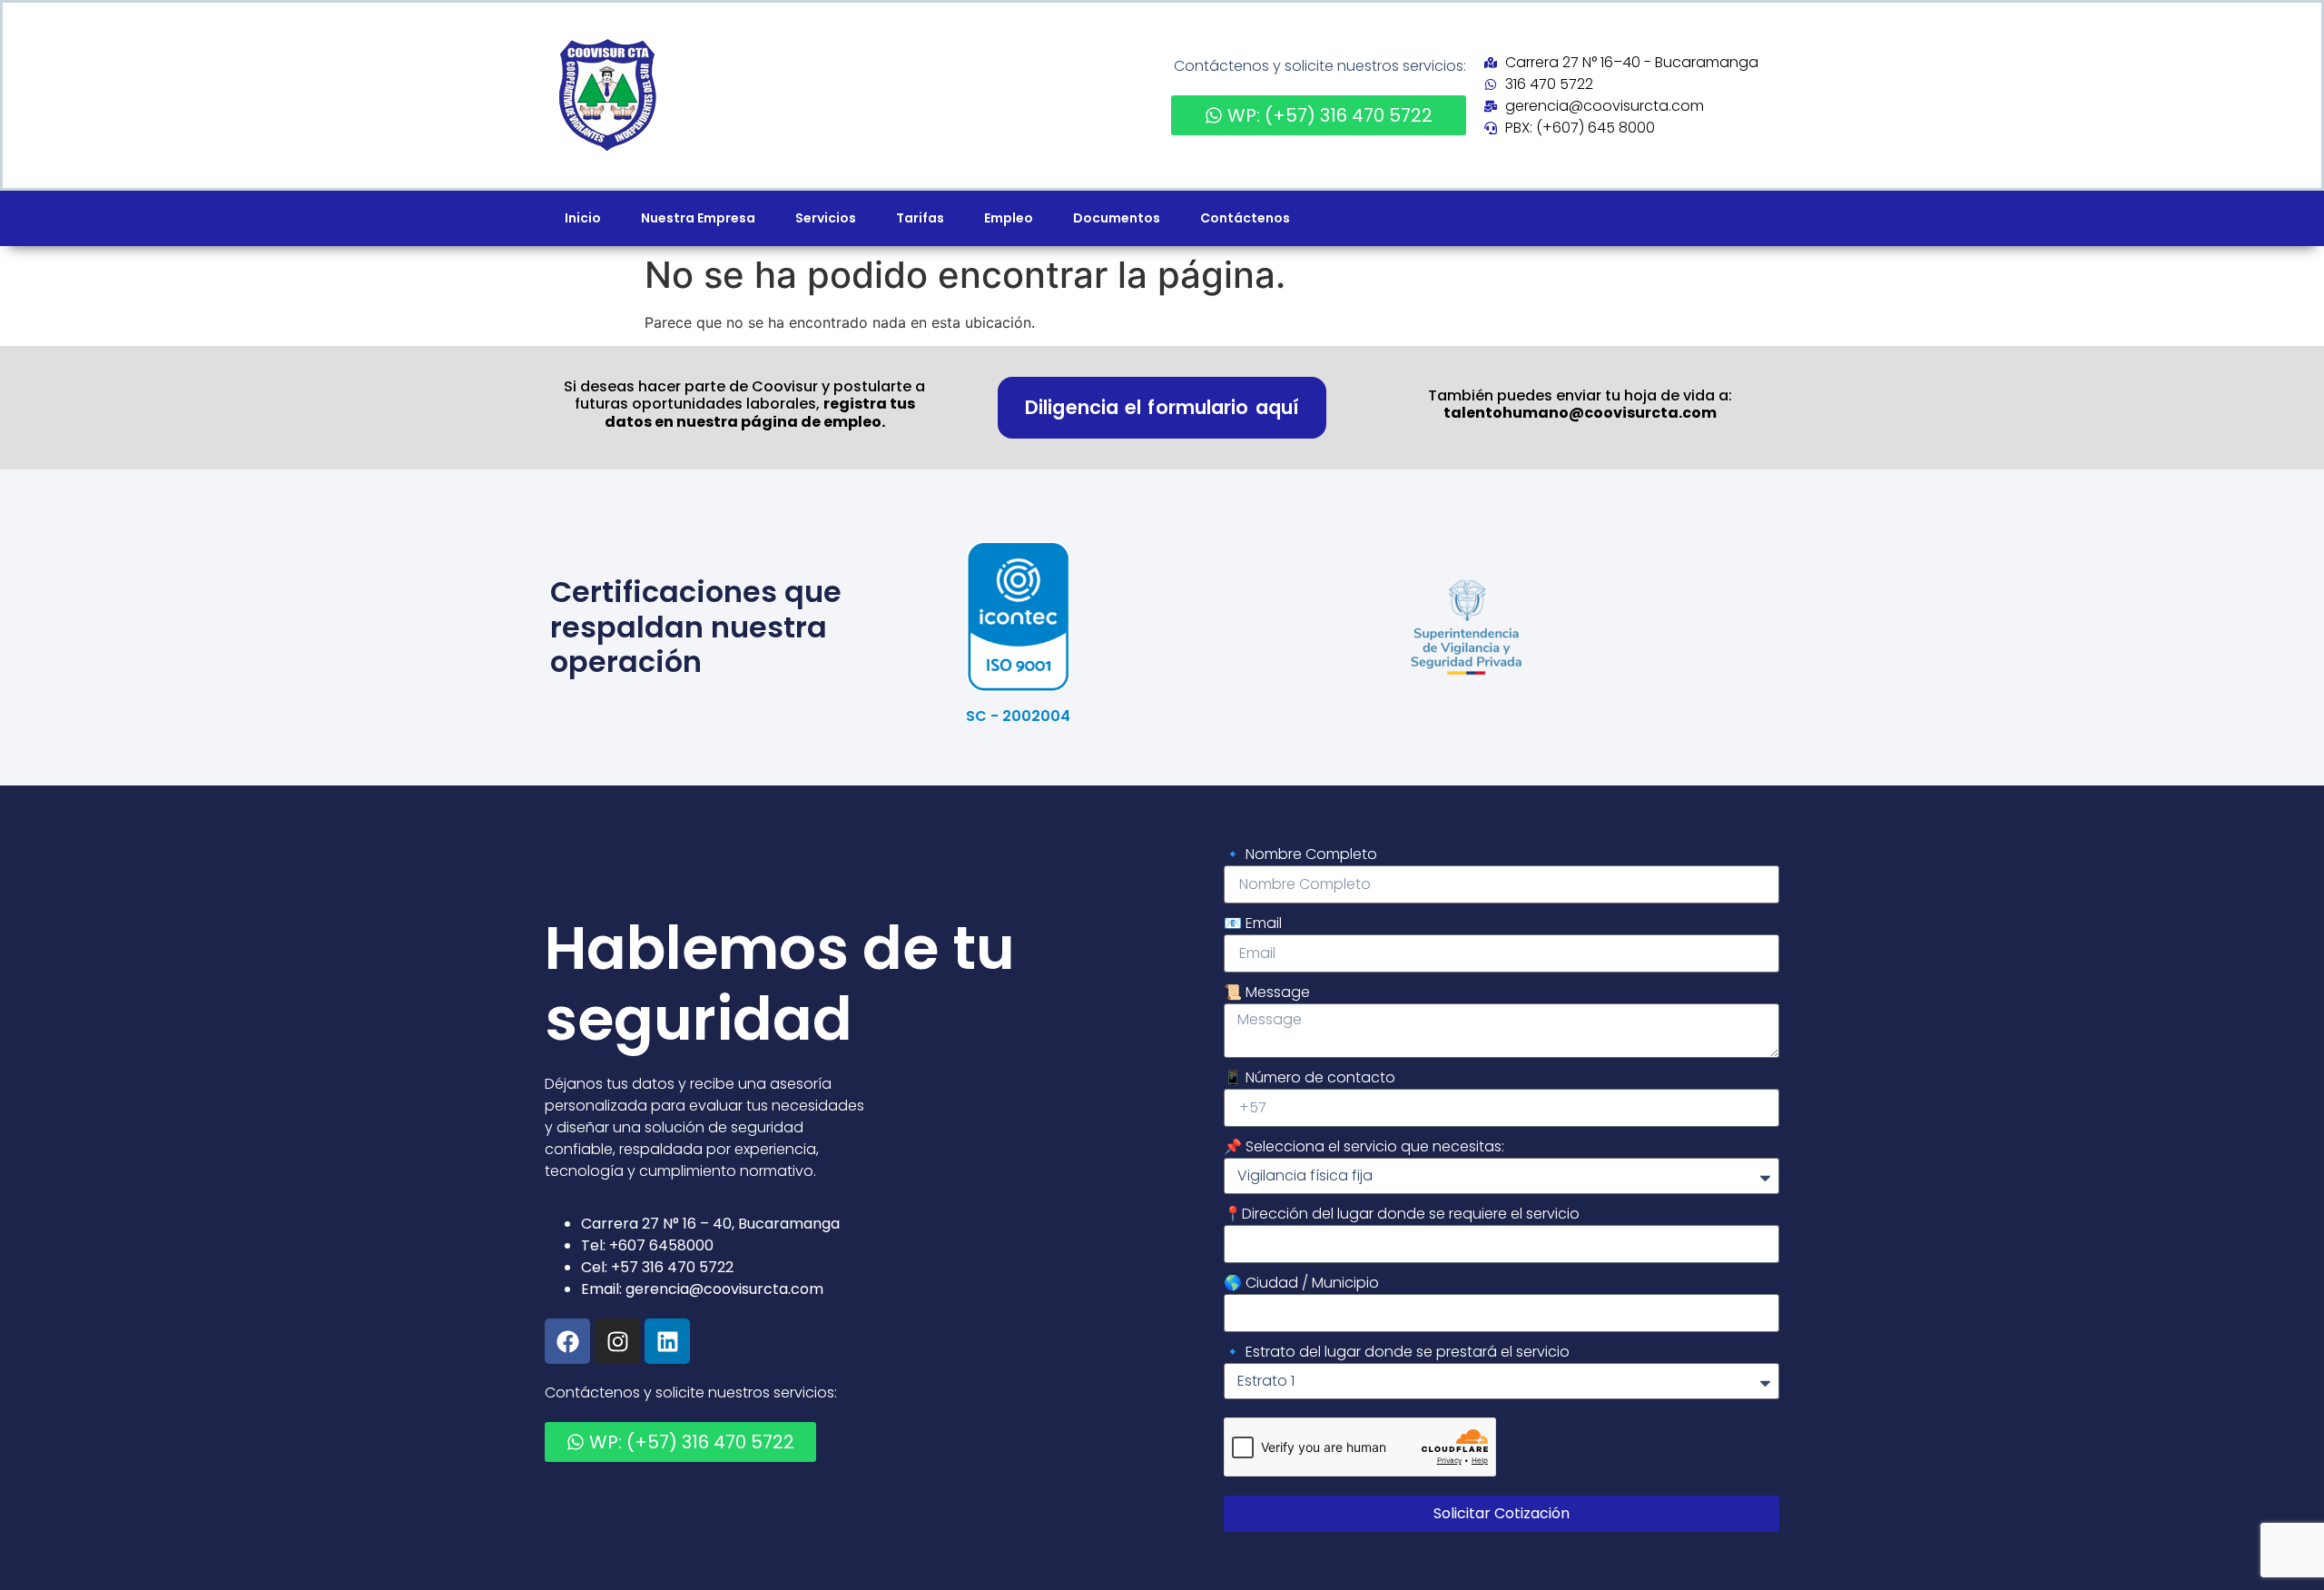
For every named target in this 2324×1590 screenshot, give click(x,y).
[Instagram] (617, 1341)
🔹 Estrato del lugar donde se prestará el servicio (1397, 1352)
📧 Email (1253, 923)
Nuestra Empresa (698, 218)
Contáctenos (1245, 218)
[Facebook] (567, 1341)
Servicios (826, 218)
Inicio (583, 218)
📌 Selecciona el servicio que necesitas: (1364, 1146)
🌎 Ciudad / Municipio (1301, 1283)
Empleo (1009, 218)
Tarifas (920, 218)
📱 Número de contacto (1310, 1077)
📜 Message (1267, 992)
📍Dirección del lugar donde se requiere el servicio (1402, 1214)
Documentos (1117, 218)
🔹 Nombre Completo (1300, 854)
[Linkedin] (667, 1341)
